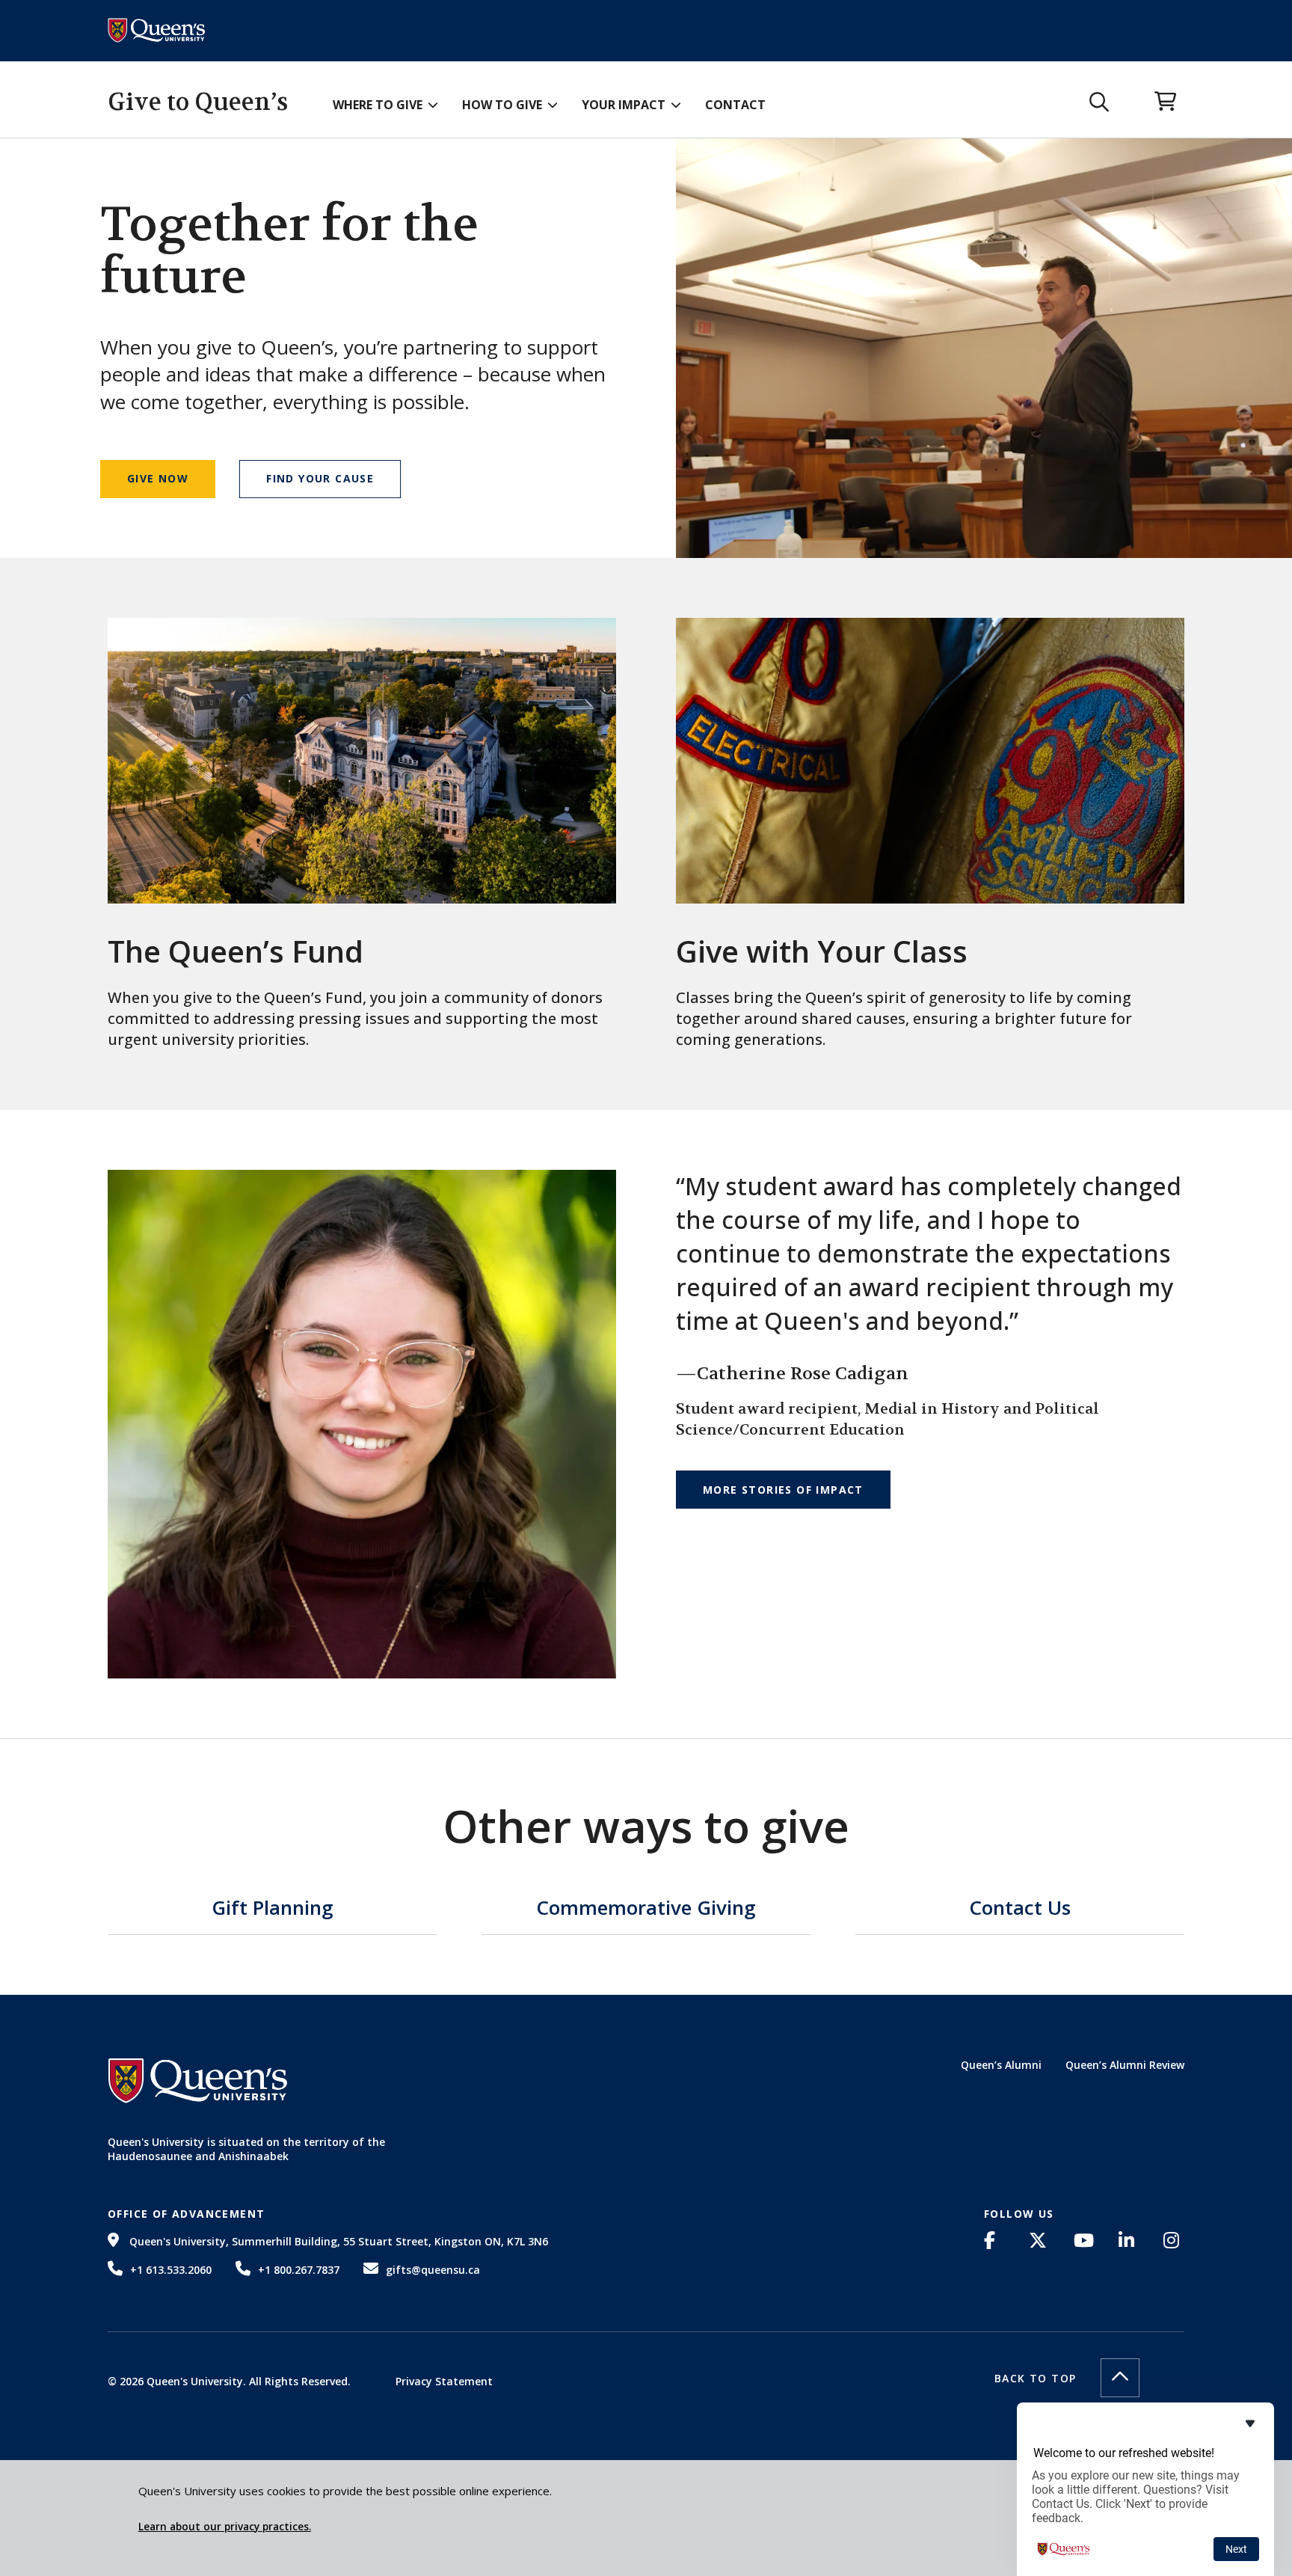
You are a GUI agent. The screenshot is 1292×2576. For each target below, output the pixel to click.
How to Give (502, 105)
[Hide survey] (1250, 2423)
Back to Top (1035, 2378)
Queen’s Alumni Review (1125, 2065)
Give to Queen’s (198, 102)
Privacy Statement (444, 2381)
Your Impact (624, 105)
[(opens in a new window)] (994, 2240)
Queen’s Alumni (1001, 2065)
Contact (735, 105)
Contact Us (1020, 1909)
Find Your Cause (320, 478)
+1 (171, 2270)
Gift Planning (273, 1909)
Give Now (158, 478)
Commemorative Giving (646, 1909)
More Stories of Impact (783, 1490)
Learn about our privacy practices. (225, 2527)
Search (1099, 102)
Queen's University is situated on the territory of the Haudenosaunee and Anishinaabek (246, 2149)
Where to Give (378, 105)
